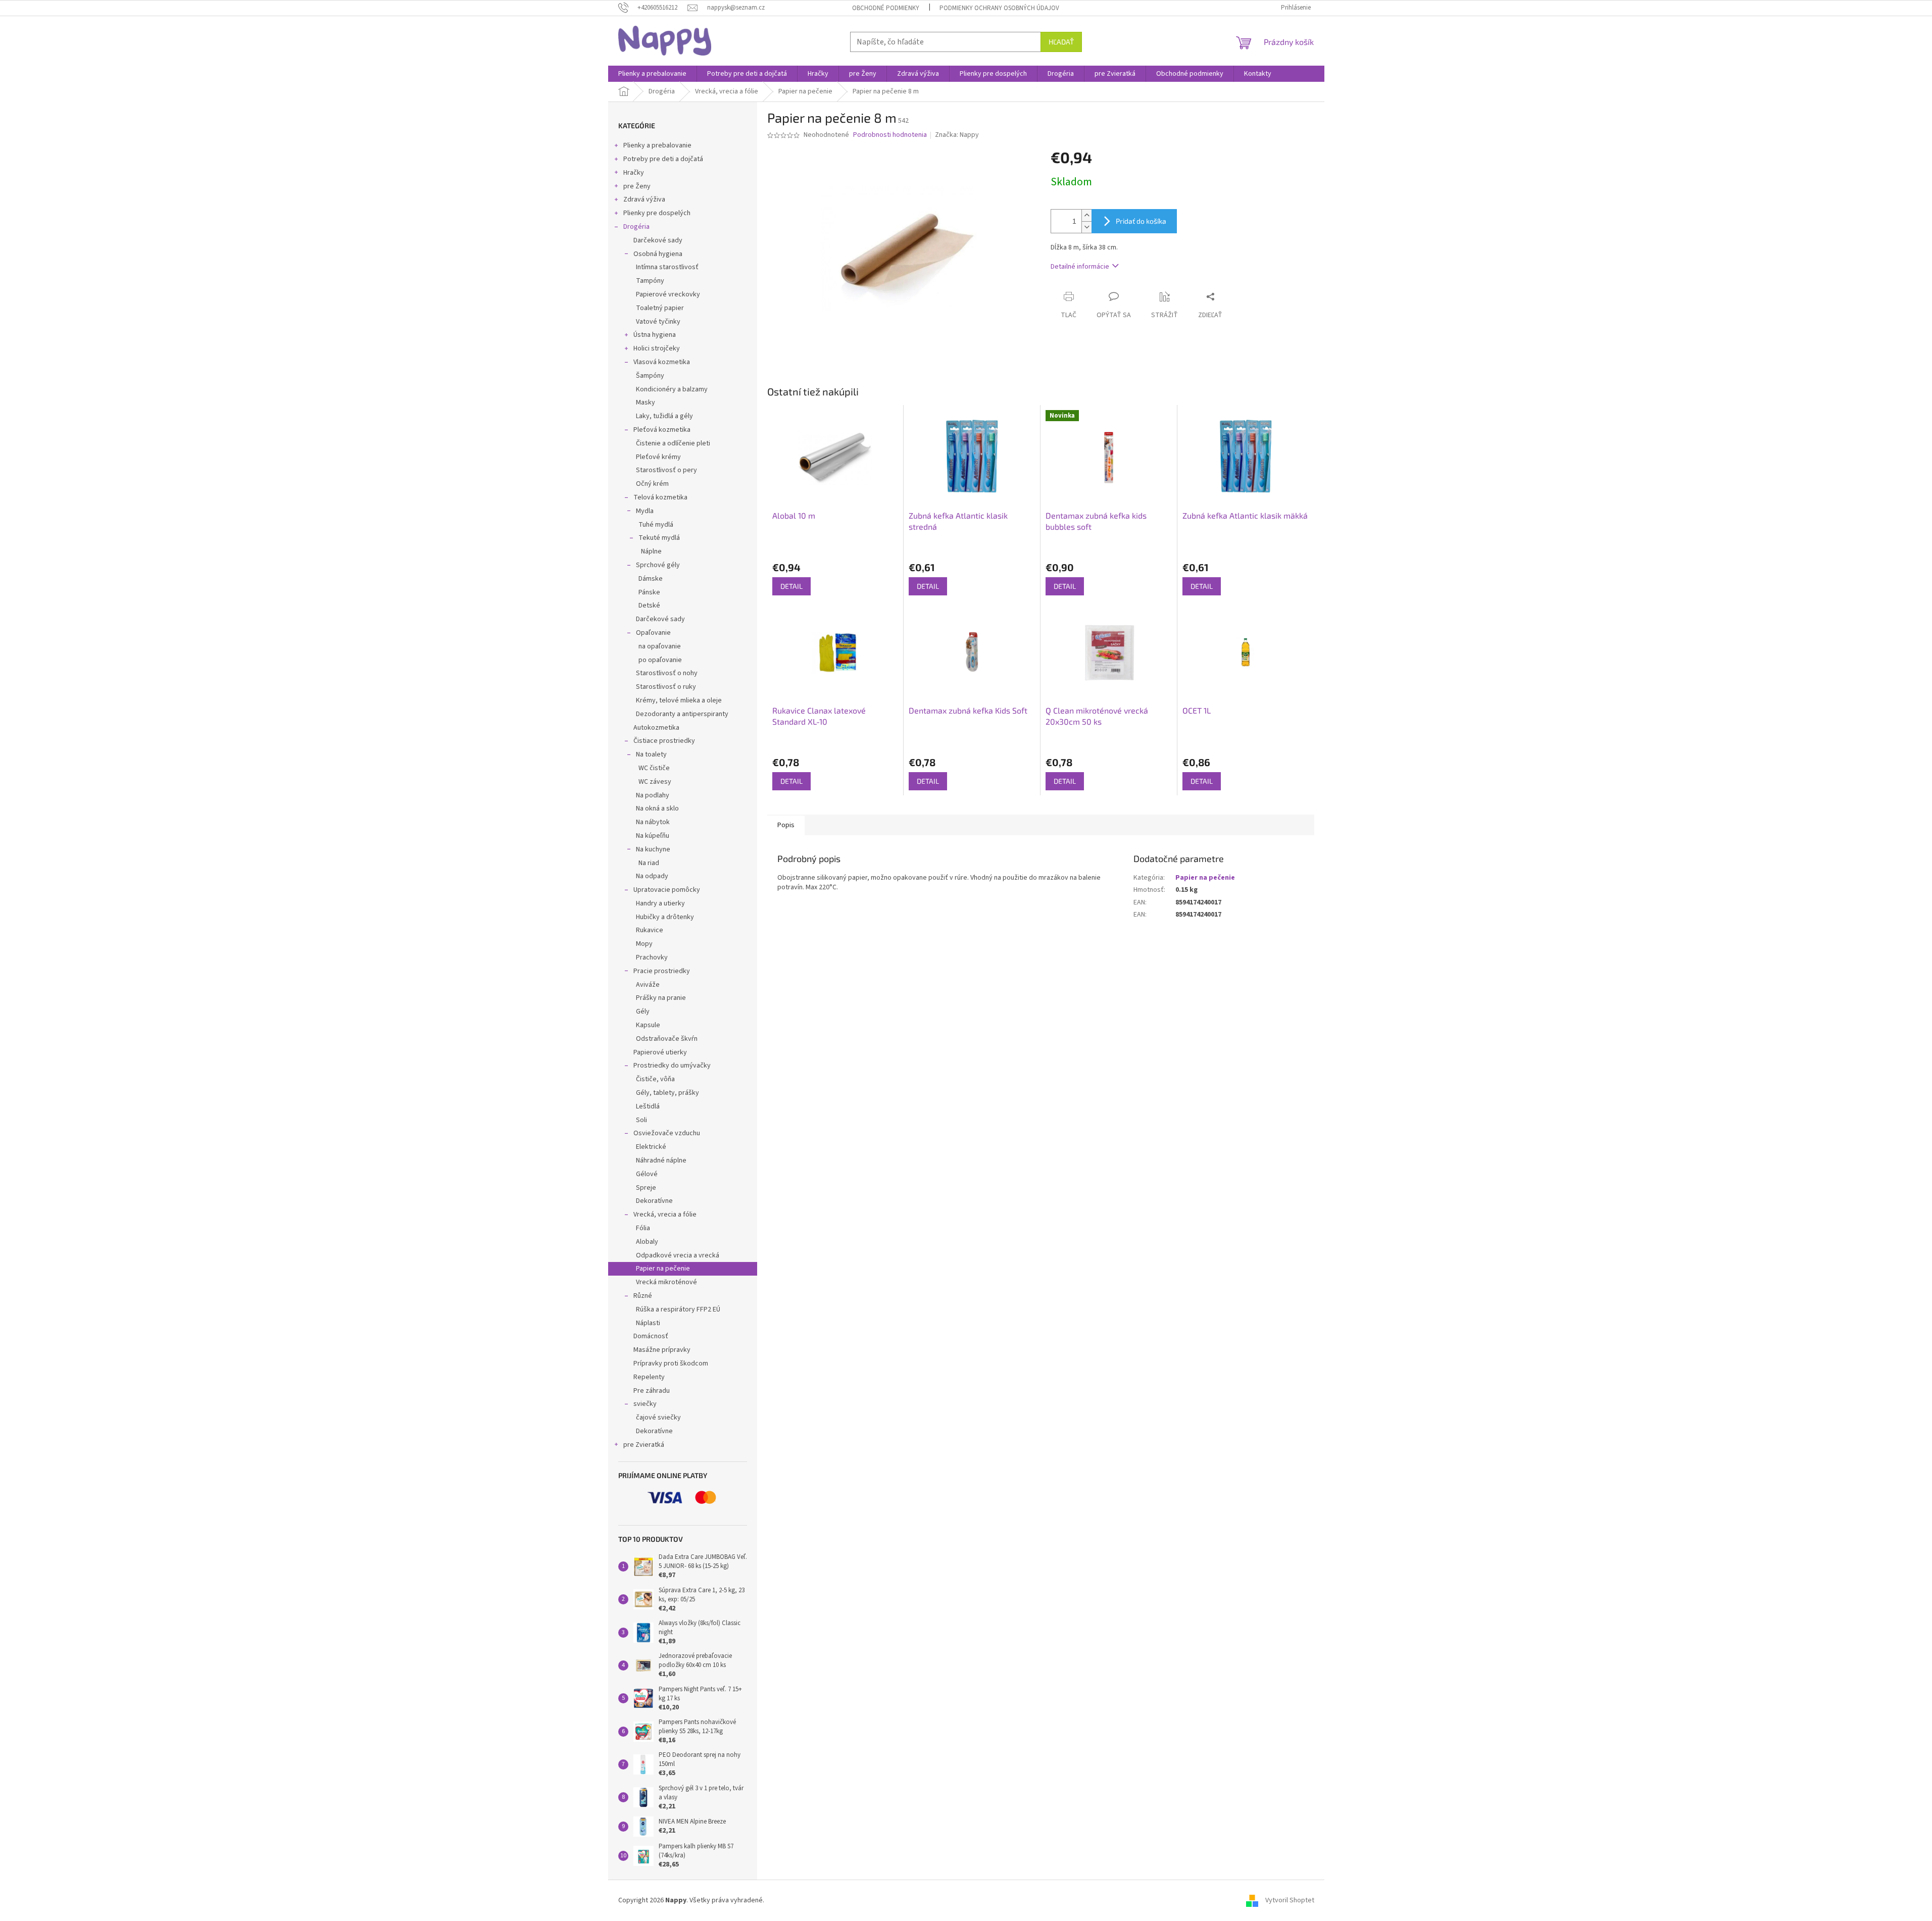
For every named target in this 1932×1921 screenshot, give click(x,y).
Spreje (646, 1188)
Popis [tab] (786, 825)
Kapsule (648, 1025)
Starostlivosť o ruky (666, 687)
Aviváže (648, 985)
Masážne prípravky (662, 1350)
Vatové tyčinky (658, 322)
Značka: (957, 135)
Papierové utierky (660, 1052)
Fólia (643, 1228)
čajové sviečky (658, 1418)
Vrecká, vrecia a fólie (665, 1215)
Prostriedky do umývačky (672, 1066)
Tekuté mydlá (659, 538)
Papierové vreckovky (668, 294)
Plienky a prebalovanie (657, 145)
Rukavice (650, 930)
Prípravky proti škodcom (671, 1363)
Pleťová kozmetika (662, 430)
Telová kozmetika (660, 497)
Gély (643, 1012)
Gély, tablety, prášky (667, 1093)
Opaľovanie (653, 633)
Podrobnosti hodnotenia (890, 135)
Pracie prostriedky (662, 971)
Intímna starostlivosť (667, 267)
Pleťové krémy (658, 457)
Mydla (645, 511)
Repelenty (649, 1377)
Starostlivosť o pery (666, 470)
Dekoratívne (654, 1201)
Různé (643, 1296)
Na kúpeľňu (653, 836)
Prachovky (652, 957)
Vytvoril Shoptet (1290, 1900)
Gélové (647, 1174)
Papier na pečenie (663, 1269)
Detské (649, 605)
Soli (641, 1120)
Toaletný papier (660, 308)
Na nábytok (653, 822)
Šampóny (650, 376)
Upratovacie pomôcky (667, 890)
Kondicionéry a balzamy (672, 389)
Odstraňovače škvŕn (667, 1039)
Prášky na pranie (661, 998)
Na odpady (652, 876)
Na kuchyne (653, 849)
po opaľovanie (660, 660)
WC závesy (655, 782)
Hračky (634, 173)
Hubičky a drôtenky (665, 917)
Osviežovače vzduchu (667, 1133)
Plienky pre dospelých (657, 213)
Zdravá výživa (644, 199)
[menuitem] (652, 74)
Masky (646, 402)
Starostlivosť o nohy (667, 673)
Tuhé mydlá (656, 525)
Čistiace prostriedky (664, 741)
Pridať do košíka (1141, 221)
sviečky (645, 1404)
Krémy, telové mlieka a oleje (679, 700)
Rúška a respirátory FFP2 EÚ (678, 1309)
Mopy (644, 944)
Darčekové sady (658, 240)
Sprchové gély (658, 565)
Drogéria (636, 227)
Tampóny (650, 281)
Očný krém (652, 484)
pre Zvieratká (644, 1445)
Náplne (651, 551)
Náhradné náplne (661, 1160)
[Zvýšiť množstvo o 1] (1086, 215)
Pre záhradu (652, 1391)
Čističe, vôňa (655, 1079)
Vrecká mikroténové (666, 1282)
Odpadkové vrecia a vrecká (678, 1255)
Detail (791, 586)
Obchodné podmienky (886, 8)
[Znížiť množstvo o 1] (1086, 227)
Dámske (651, 579)
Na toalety (651, 754)
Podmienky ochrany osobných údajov (999, 8)
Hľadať (1061, 42)
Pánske (649, 592)
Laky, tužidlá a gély (664, 416)
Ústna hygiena (655, 335)
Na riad (649, 863)
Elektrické (651, 1147)
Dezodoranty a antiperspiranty (682, 714)
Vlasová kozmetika (662, 362)
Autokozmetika (656, 728)
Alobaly (647, 1242)
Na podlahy (653, 795)
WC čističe (654, 768)
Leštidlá (648, 1106)
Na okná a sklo (657, 808)
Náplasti (648, 1323)
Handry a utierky (660, 903)
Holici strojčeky (657, 348)
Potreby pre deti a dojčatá (663, 159)
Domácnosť (651, 1336)
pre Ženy (637, 186)
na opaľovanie (660, 646)
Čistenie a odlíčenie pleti (673, 443)
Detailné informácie (1080, 267)
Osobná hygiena (658, 254)
